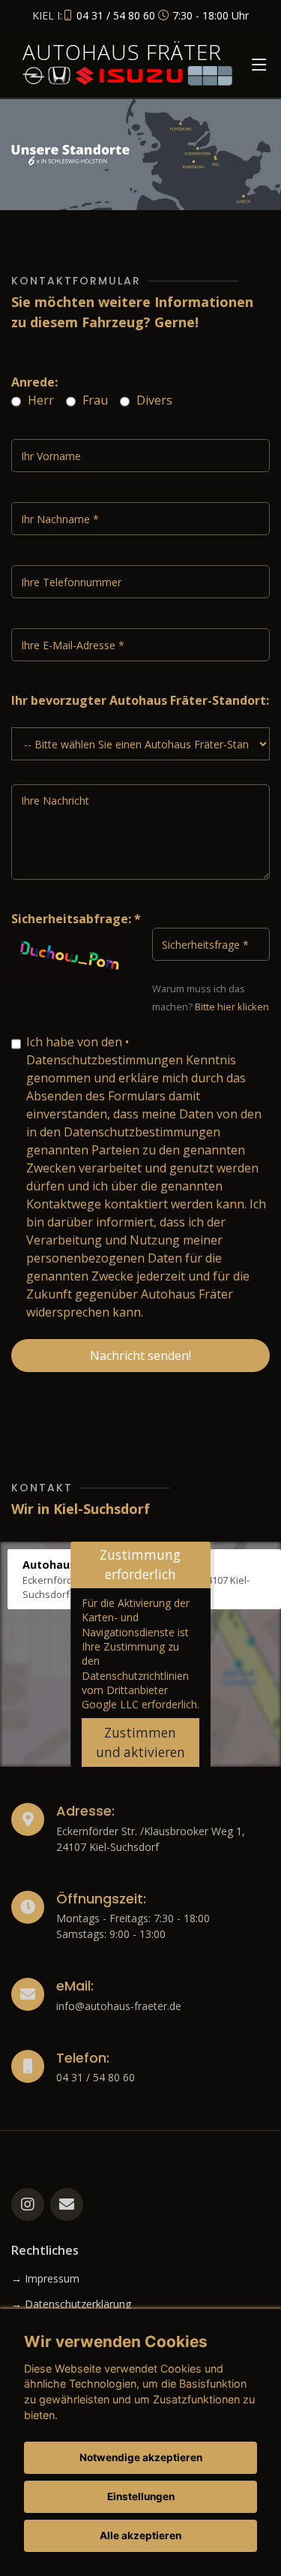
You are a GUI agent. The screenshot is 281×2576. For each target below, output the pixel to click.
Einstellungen (141, 2496)
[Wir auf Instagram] (28, 2204)
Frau (94, 400)
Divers (153, 400)
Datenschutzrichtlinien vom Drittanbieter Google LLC (135, 1690)
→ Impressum (45, 2279)
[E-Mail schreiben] (67, 2204)
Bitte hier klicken (232, 1007)
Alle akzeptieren (140, 2535)
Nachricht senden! (140, 1356)
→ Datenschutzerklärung (71, 2304)
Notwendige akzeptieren (141, 2457)
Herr (39, 400)
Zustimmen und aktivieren (140, 1742)
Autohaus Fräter (122, 52)
